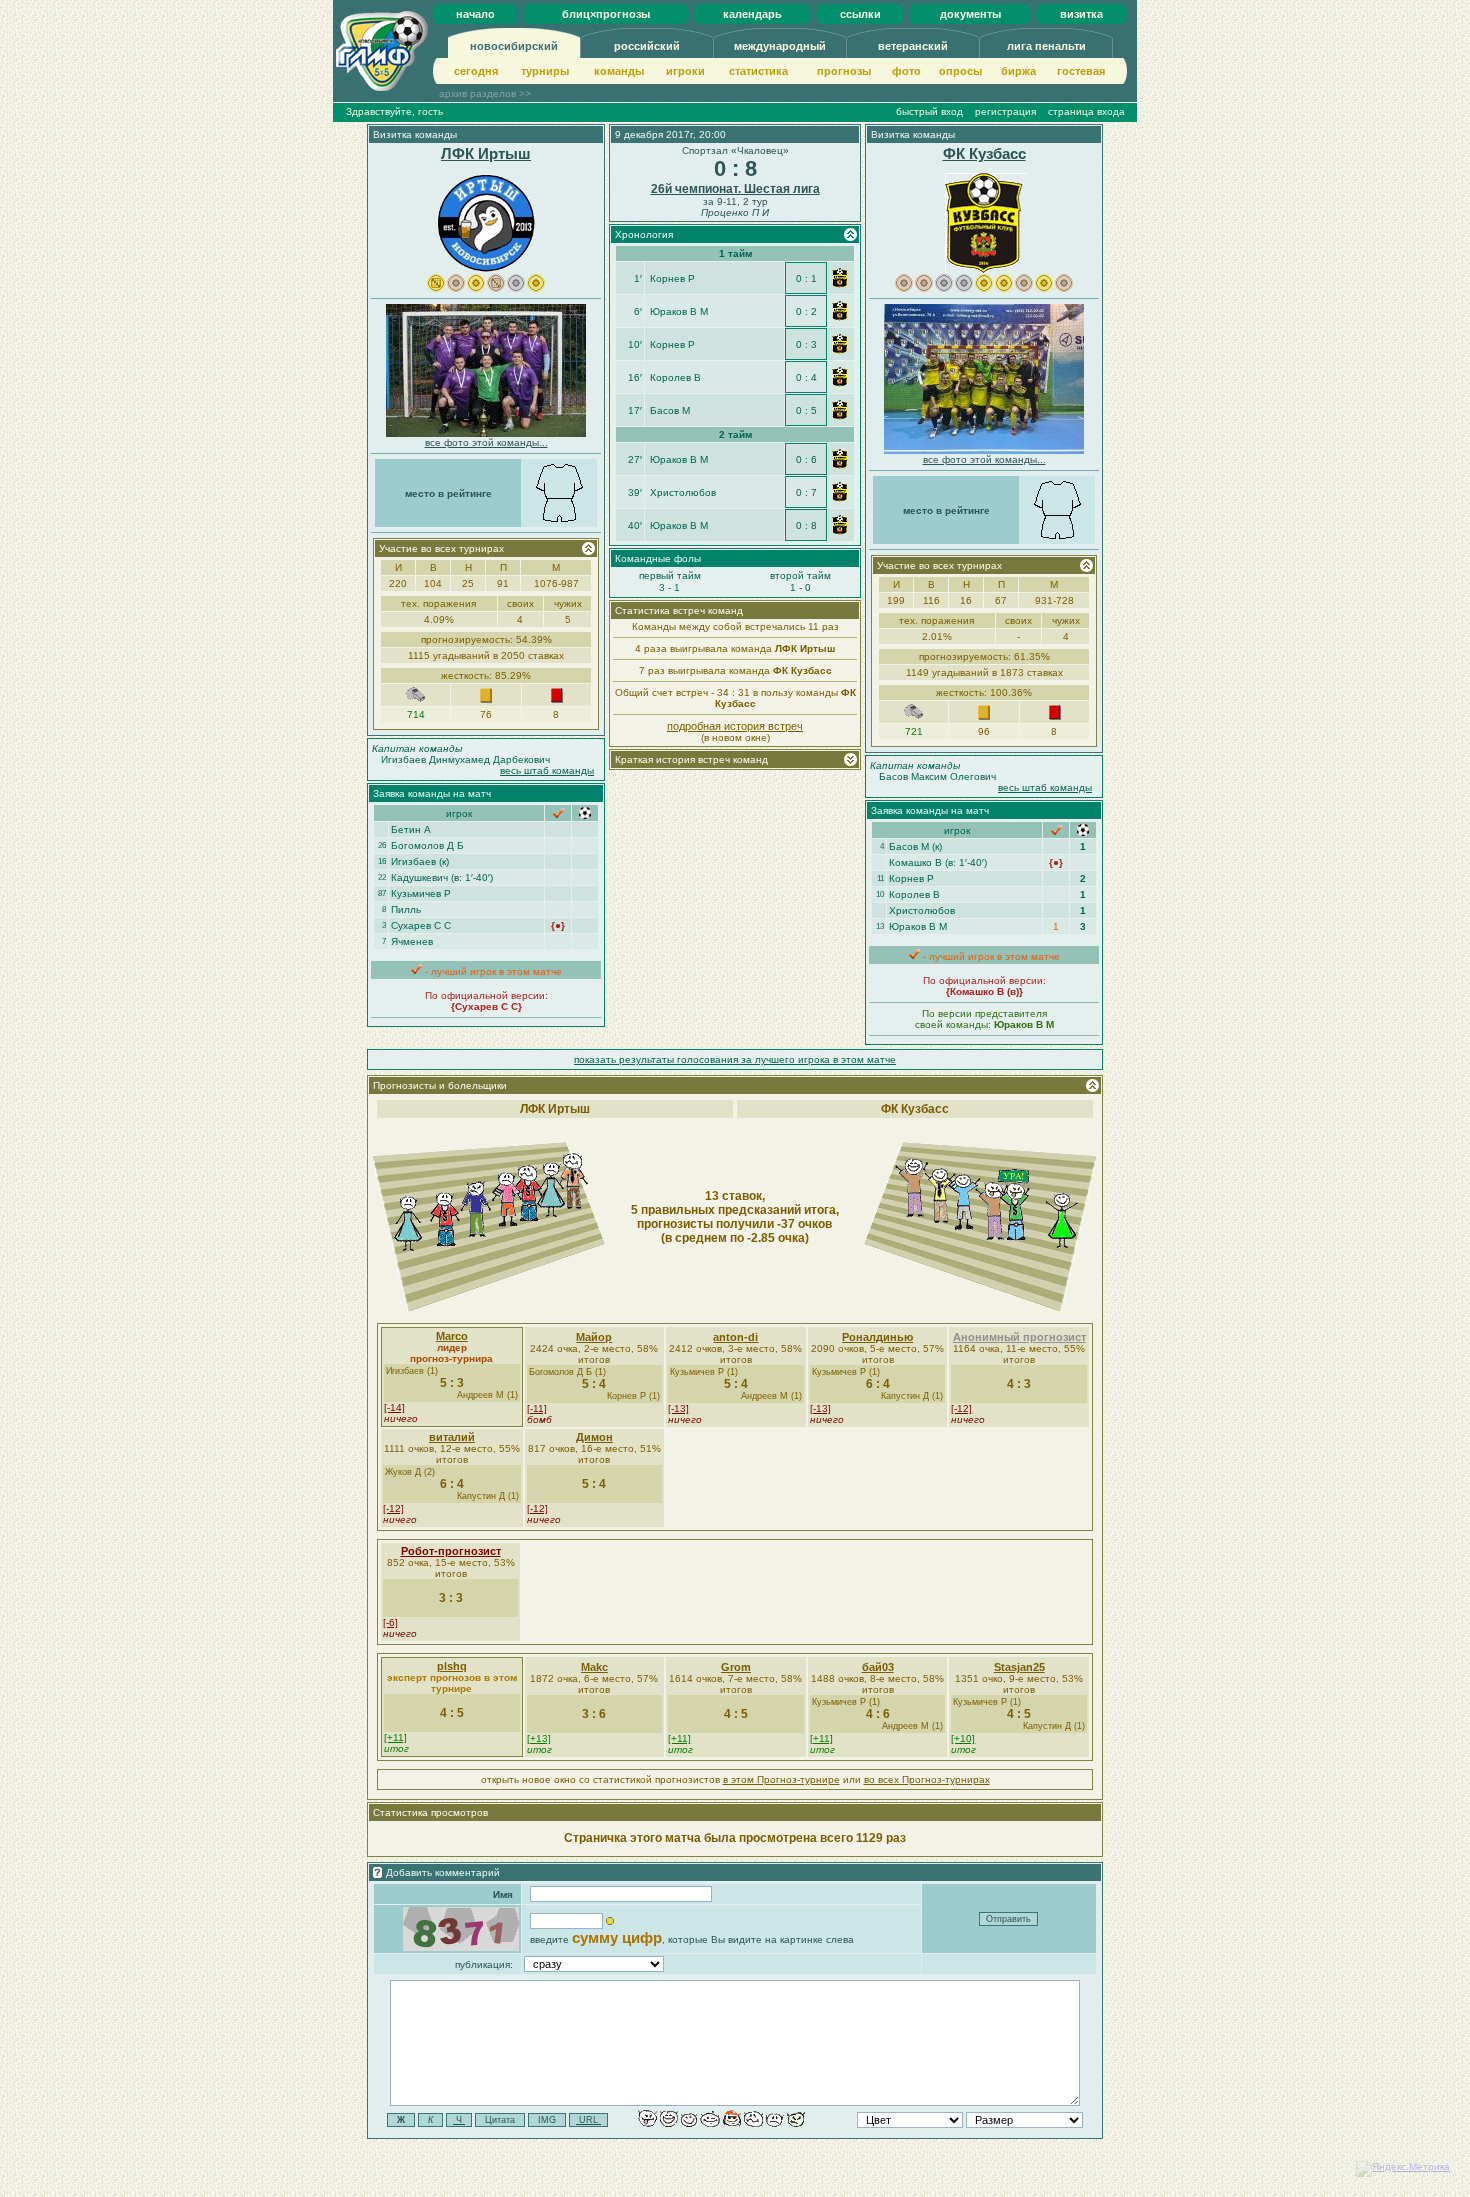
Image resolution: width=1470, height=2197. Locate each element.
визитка (1081, 14)
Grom (736, 1667)
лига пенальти (1046, 46)
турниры (545, 71)
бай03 (878, 1667)
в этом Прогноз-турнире (781, 1779)
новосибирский (514, 46)
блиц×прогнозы (606, 14)
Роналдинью (877, 1337)
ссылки (860, 14)
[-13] (678, 1408)
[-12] (961, 1408)
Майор (594, 1337)
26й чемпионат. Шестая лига (735, 189)
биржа (1018, 71)
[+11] (395, 1737)
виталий (452, 1437)
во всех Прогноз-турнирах (927, 1779)
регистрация (1005, 111)
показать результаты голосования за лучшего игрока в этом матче (735, 1059)
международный (780, 46)
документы (970, 14)
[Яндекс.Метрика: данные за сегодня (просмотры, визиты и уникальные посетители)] (1403, 2169)
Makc (594, 1667)
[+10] (963, 1738)
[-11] (537, 1408)
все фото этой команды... (486, 442)
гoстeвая (1081, 71)
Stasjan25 (1019, 1667)
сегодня (476, 71)
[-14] (394, 1407)
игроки (685, 71)
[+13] (539, 1738)
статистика (758, 71)
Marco (452, 1336)
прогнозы (844, 71)
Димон (594, 1437)
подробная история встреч (735, 726)
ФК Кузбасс (984, 153)
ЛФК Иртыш (486, 153)
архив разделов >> (485, 93)
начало (475, 14)
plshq (452, 1666)
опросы (960, 71)
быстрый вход (929, 111)
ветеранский (913, 46)
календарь (752, 14)
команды (619, 71)
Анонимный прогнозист (1019, 1337)
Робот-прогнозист (451, 1551)
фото (906, 71)
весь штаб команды (547, 770)
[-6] (390, 1622)
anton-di (735, 1337)
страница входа (1086, 111)
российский (647, 46)
